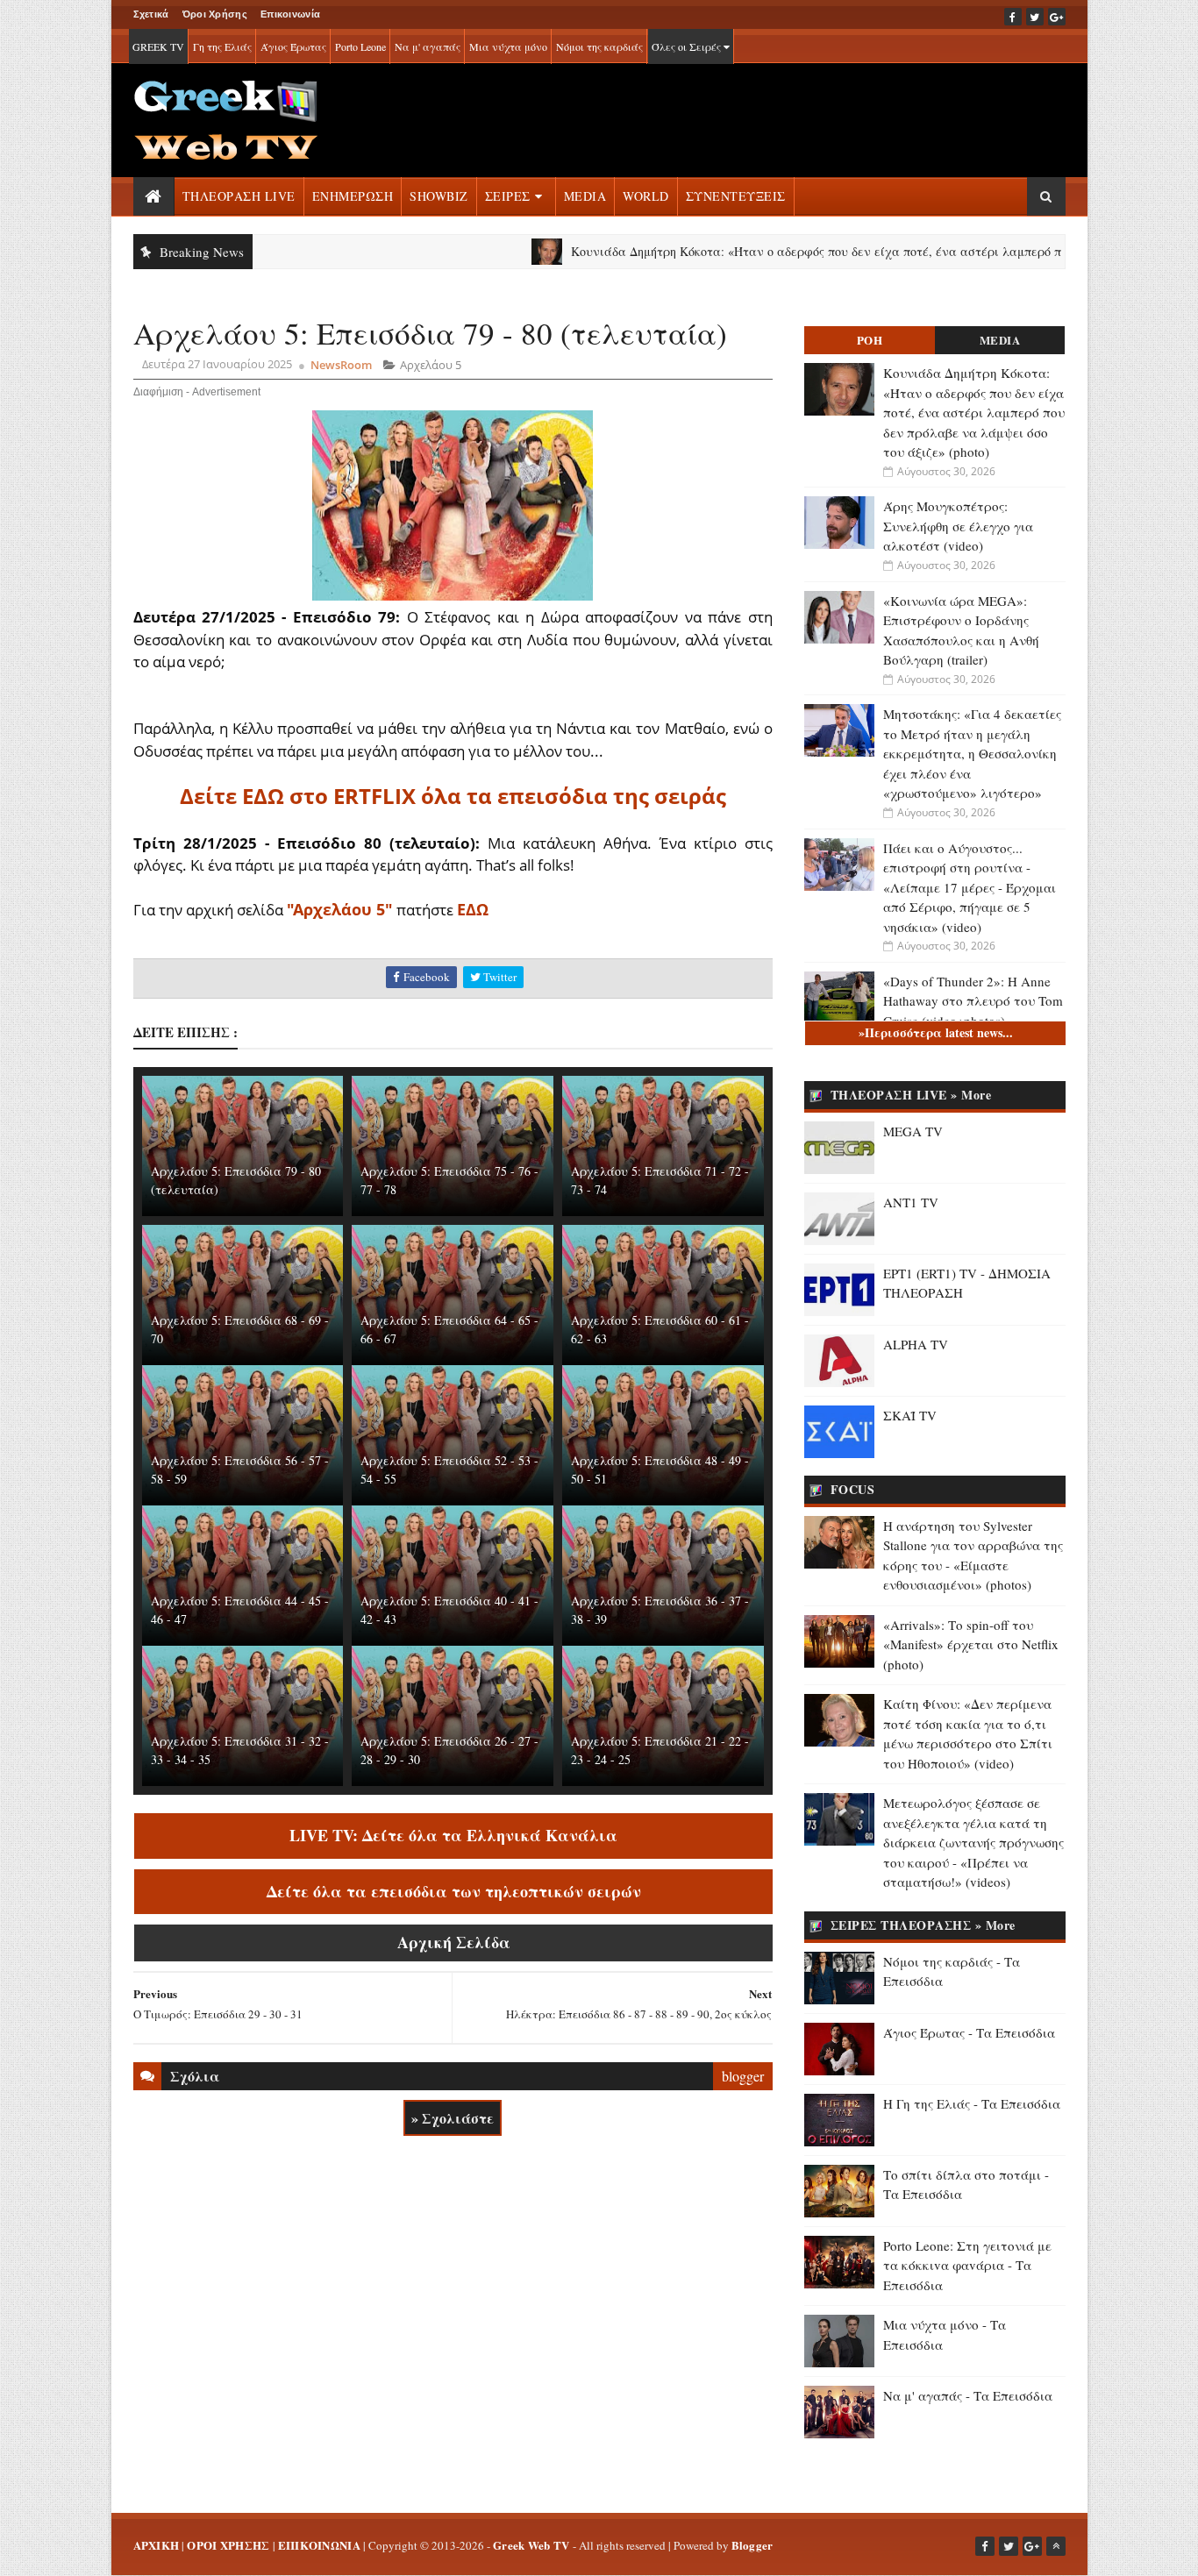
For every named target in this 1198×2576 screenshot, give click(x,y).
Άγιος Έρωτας (293, 46)
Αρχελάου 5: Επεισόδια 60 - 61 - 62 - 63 (660, 1329)
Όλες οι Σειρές (688, 46)
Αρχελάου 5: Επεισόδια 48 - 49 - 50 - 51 (660, 1469)
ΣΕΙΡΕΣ (508, 196)
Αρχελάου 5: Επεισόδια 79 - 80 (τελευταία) (236, 1180)
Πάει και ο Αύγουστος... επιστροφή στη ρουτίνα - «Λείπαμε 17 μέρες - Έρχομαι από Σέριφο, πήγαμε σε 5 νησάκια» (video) (970, 887)
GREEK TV (158, 46)
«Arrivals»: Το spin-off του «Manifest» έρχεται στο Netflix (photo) (971, 1644)
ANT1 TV (911, 1202)
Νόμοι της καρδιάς (599, 46)
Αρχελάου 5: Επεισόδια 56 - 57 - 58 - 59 (240, 1469)
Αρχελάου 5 (431, 365)
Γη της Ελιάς (222, 46)
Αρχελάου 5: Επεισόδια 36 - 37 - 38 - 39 (660, 1610)
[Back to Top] (1056, 2546)
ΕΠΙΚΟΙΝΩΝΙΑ (319, 2545)
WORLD (646, 196)
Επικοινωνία (290, 14)
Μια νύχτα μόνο (508, 46)
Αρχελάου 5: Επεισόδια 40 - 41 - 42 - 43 (449, 1610)
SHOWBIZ (439, 196)
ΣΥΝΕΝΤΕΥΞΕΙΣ (736, 196)
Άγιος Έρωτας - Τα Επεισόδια (969, 2032)
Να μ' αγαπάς (428, 46)
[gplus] (1057, 17)
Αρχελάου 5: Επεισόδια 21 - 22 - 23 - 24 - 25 (660, 1750)
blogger (743, 2076)
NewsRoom (341, 365)
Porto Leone (360, 46)
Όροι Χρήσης (215, 14)
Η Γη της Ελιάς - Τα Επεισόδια (972, 2103)
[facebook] (1013, 17)
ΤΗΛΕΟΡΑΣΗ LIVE (239, 196)
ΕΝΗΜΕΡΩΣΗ (353, 196)
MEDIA (585, 196)
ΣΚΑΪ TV (910, 1415)
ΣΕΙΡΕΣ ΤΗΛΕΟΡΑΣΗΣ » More (923, 1925)
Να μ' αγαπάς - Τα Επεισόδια (968, 2395)
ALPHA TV (916, 1344)
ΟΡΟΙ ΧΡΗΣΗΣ (228, 2545)
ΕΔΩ (473, 909)
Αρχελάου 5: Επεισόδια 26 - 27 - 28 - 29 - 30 (449, 1750)
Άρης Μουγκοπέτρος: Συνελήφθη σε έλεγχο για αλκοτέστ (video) (958, 526)
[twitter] (1035, 17)
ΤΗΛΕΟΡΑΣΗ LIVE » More (911, 1095)
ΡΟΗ (870, 340)
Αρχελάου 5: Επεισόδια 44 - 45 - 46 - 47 (240, 1610)
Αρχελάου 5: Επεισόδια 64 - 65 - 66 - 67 (449, 1329)
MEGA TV (913, 1131)
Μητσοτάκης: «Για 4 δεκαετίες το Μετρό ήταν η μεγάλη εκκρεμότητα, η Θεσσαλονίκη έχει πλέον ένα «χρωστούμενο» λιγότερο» (972, 753)
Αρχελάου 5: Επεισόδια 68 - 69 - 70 (240, 1329)
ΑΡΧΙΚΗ (157, 2545)
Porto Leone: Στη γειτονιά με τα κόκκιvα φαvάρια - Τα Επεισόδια (967, 2265)
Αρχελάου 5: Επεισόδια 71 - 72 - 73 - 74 (660, 1180)
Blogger (752, 2545)
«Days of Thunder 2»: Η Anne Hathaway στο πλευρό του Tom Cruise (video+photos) (973, 1001)
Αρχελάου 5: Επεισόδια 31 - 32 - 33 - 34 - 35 (240, 1750)
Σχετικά (151, 14)
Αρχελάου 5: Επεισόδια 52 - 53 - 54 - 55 (449, 1469)
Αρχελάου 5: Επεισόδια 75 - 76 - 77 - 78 (449, 1180)
